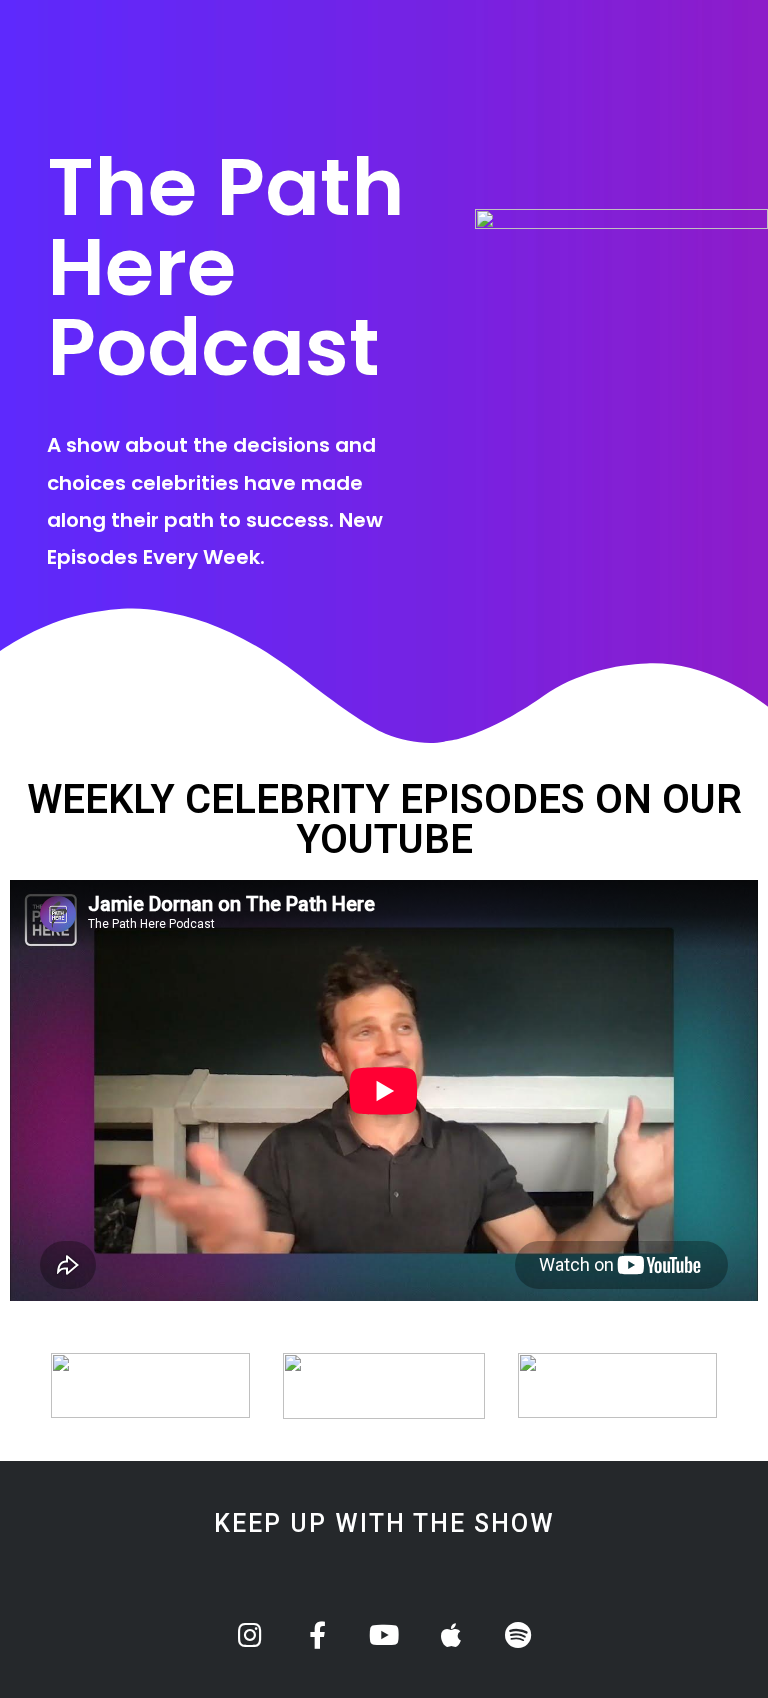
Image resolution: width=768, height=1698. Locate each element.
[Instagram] (250, 1634)
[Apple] (451, 1634)
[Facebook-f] (317, 1634)
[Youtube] (384, 1634)
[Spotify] (518, 1634)
